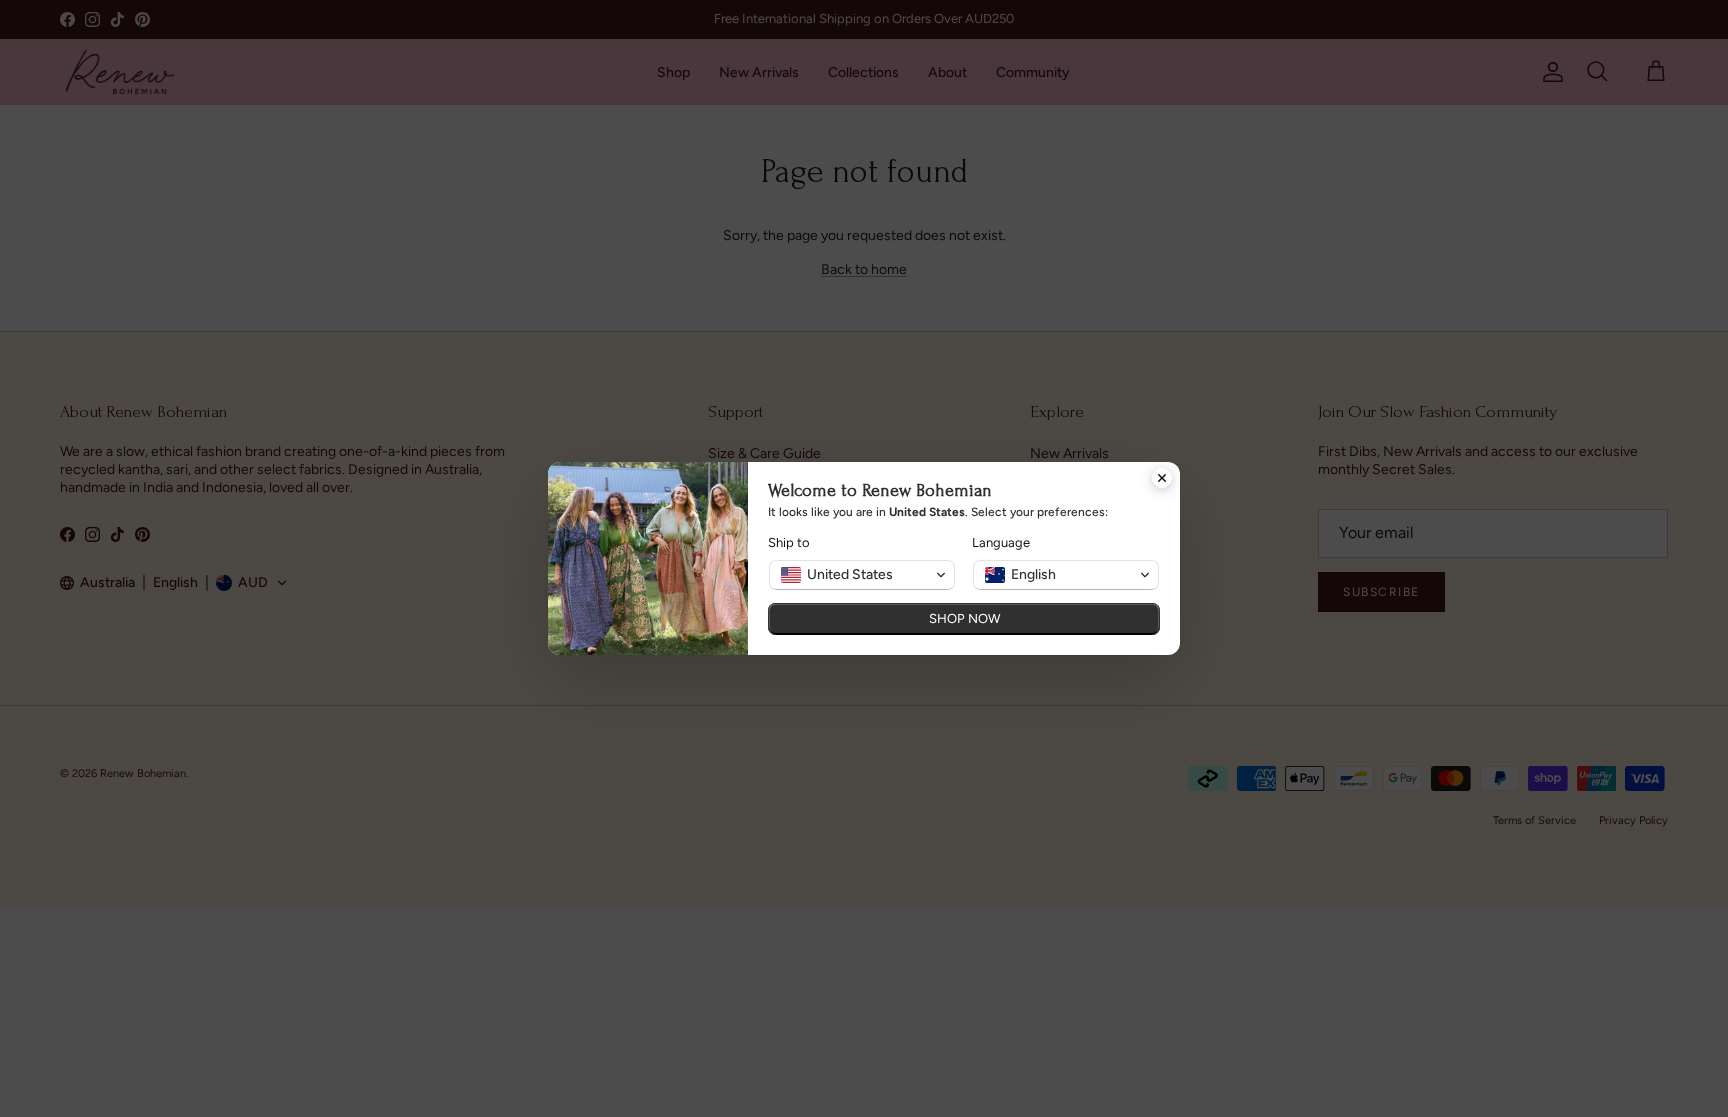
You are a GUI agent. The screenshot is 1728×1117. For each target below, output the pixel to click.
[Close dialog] (1162, 480)
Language (1001, 542)
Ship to (789, 542)
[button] (862, 575)
